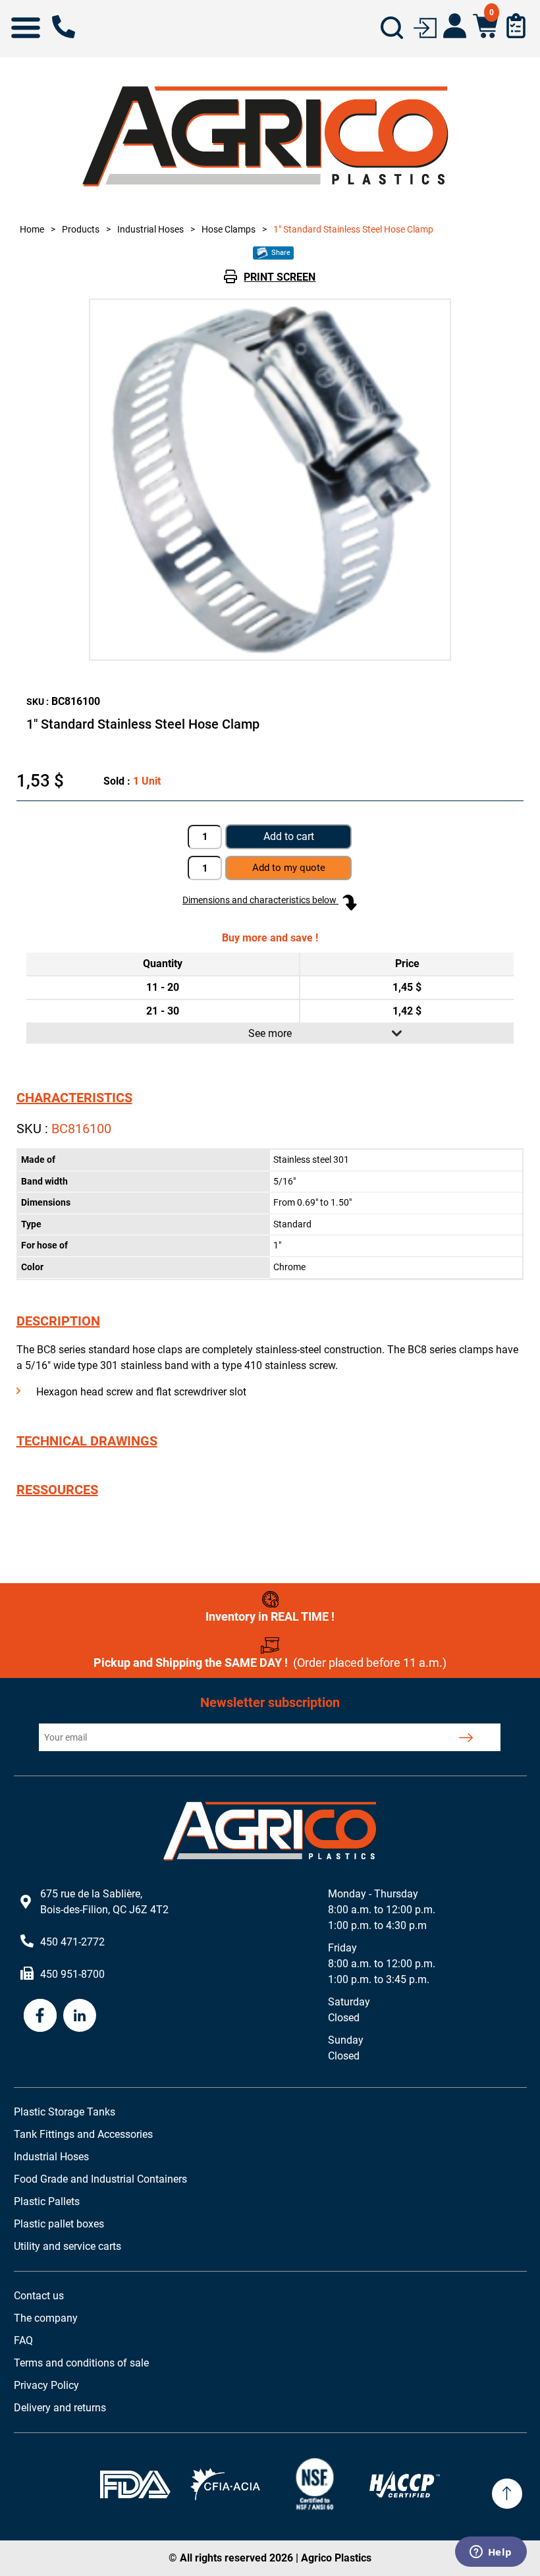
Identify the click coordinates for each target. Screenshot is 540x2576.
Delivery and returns (60, 2408)
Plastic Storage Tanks (65, 2112)
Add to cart (289, 836)
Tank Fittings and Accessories (83, 2134)
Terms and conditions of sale (81, 2363)
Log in (425, 27)
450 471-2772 (64, 27)
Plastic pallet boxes (59, 2224)
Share (280, 253)
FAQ (23, 2340)
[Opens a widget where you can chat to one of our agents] (491, 2553)
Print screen (280, 277)
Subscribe (465, 1737)
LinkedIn (80, 2015)
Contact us (39, 2296)
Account (455, 26)
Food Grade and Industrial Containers (100, 2179)
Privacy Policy (46, 2385)
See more (270, 1033)
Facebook (40, 2015)
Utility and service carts (67, 2246)
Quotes (516, 26)
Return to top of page (507, 2494)
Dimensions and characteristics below (260, 900)
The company (46, 2318)
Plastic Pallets (47, 2201)
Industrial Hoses (51, 2157)
